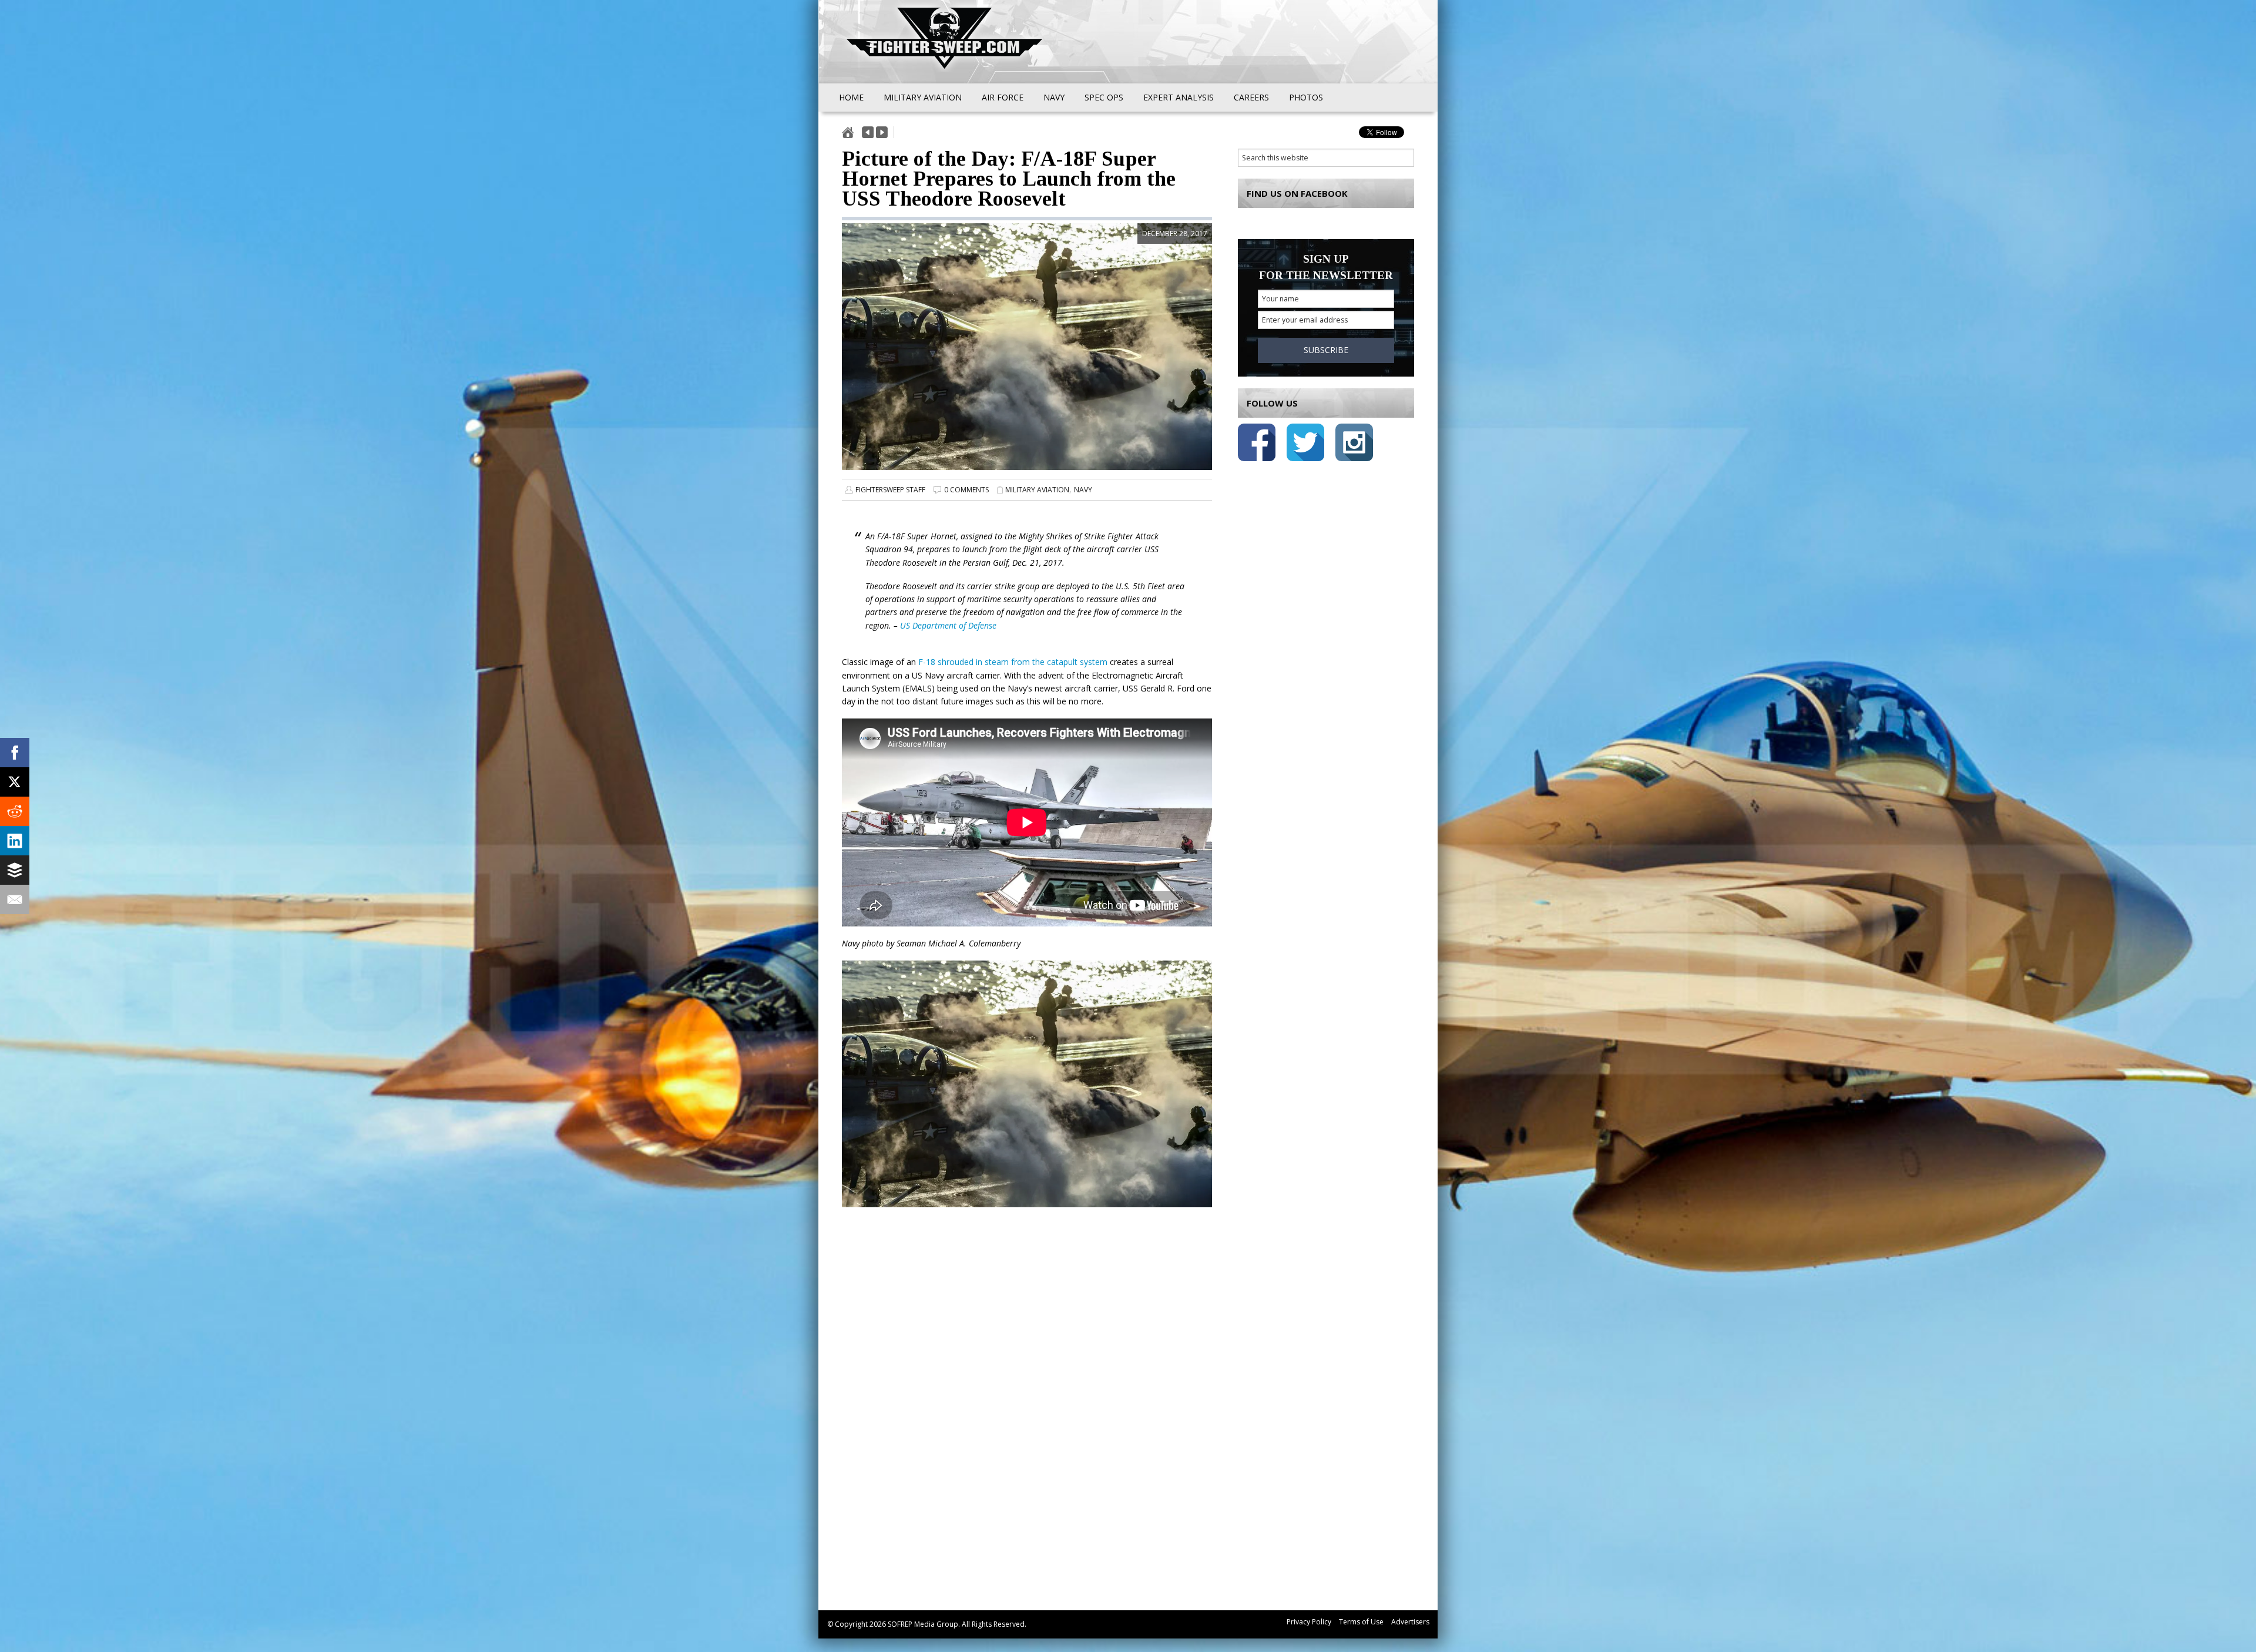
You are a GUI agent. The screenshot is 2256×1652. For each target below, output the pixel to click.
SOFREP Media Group (923, 1624)
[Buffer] (15, 870)
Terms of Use (1361, 1622)
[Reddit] (15, 811)
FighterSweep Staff (890, 490)
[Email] (15, 899)
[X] (15, 782)
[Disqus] (1027, 1422)
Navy (1083, 490)
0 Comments (966, 490)
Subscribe (1326, 350)
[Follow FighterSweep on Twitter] (1305, 444)
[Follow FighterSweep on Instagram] (1354, 444)
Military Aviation (1037, 490)
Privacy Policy (1309, 1622)
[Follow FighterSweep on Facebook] (1257, 444)
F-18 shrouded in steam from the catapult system (1013, 662)
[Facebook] (15, 753)
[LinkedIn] (15, 841)
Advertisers (1410, 1622)
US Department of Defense (948, 625)
